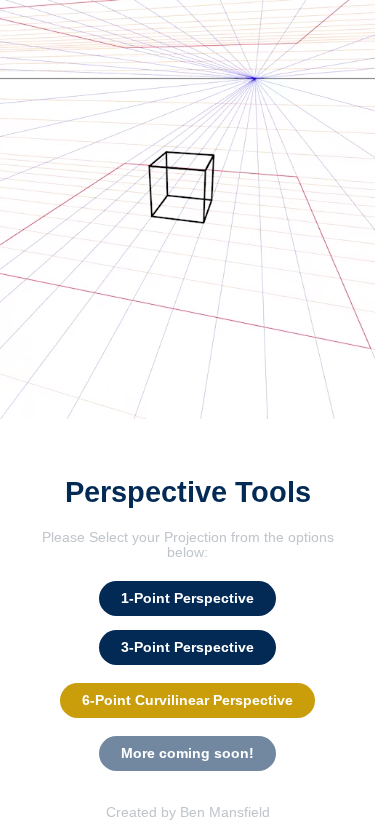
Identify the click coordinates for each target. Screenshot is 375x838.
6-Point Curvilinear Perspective (187, 700)
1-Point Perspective (187, 598)
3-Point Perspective (187, 647)
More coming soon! (187, 753)
